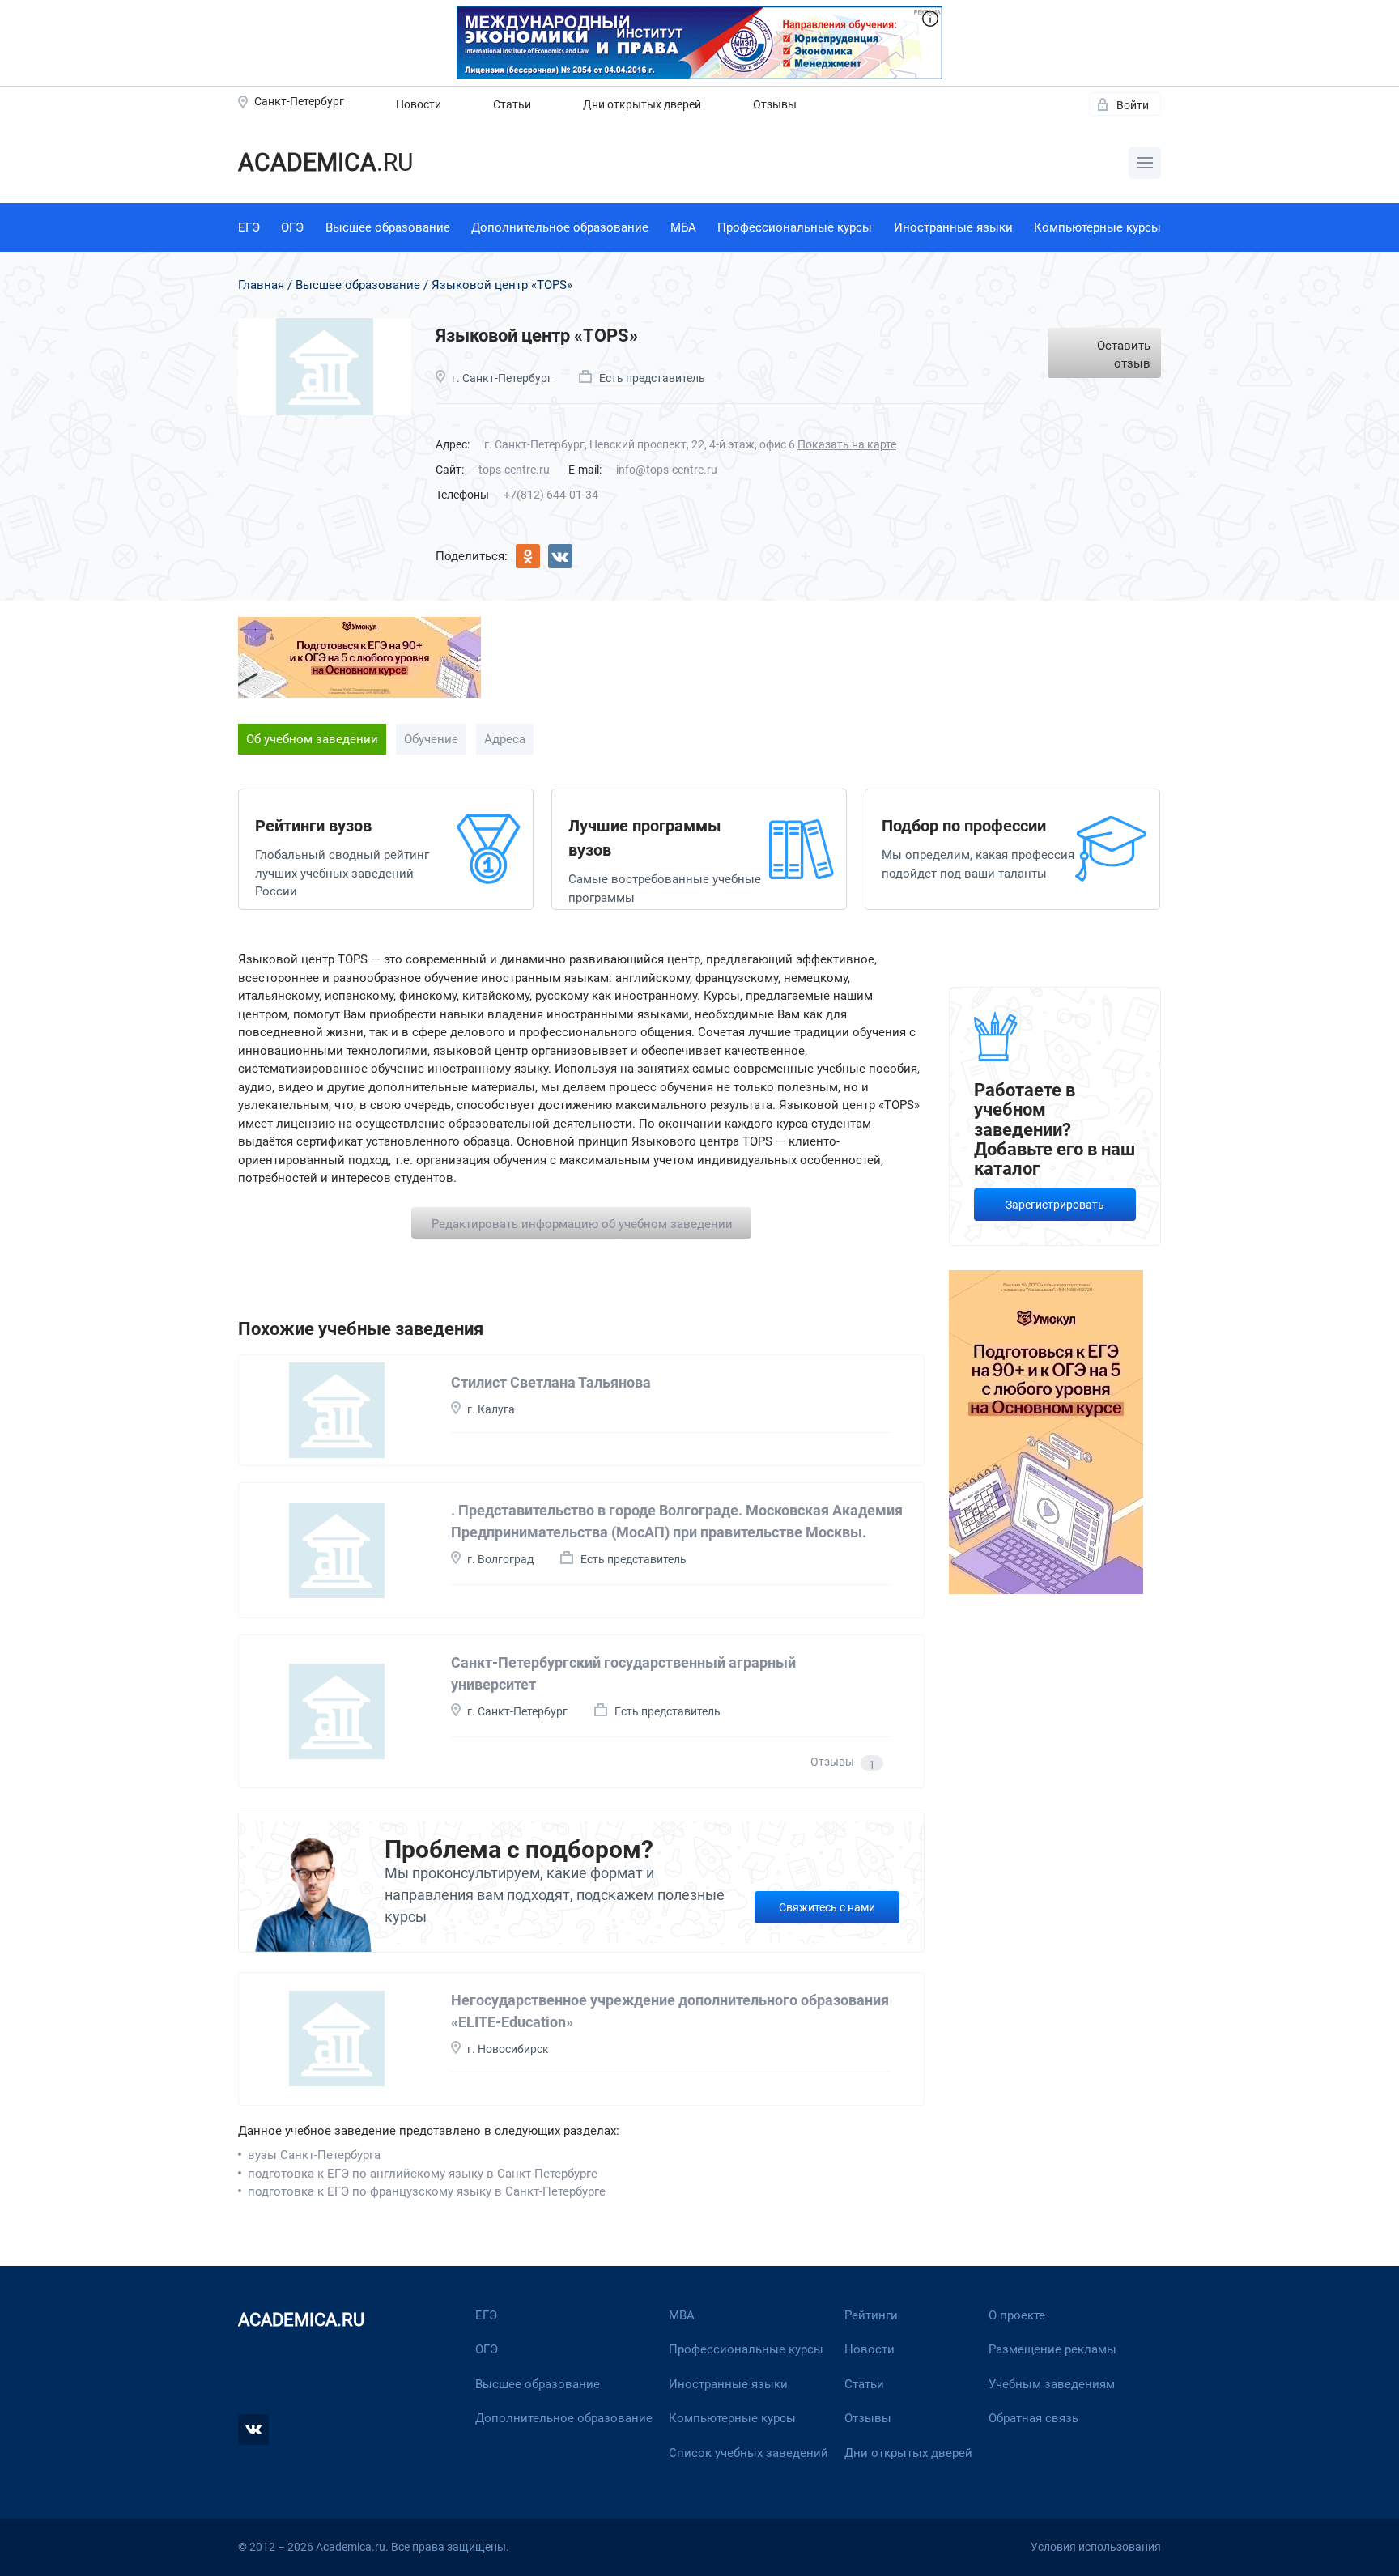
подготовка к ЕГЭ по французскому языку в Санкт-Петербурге (427, 2191)
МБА (683, 227)
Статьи (512, 104)
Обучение (431, 739)
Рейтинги (871, 2315)
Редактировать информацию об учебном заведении (582, 1224)
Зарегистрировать (1055, 1205)
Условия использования (1096, 2547)
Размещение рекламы (1052, 2349)
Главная (261, 285)
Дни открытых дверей (642, 104)
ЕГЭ (249, 227)
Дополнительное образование (560, 227)
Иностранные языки (953, 227)
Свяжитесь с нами (827, 1907)
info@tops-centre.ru (667, 470)
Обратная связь (1033, 2418)
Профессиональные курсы (795, 227)
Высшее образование (388, 227)
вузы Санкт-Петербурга (314, 2155)
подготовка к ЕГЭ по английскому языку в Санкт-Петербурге (423, 2174)
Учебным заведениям (1052, 2384)
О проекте (1017, 2315)
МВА (682, 2315)
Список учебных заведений (748, 2453)
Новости (419, 104)
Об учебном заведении (312, 739)
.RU (325, 162)
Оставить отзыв (1124, 355)
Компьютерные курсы (1097, 227)
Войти (1133, 105)
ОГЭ (292, 227)
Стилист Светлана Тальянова (551, 1382)
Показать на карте (847, 444)
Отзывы (775, 104)
